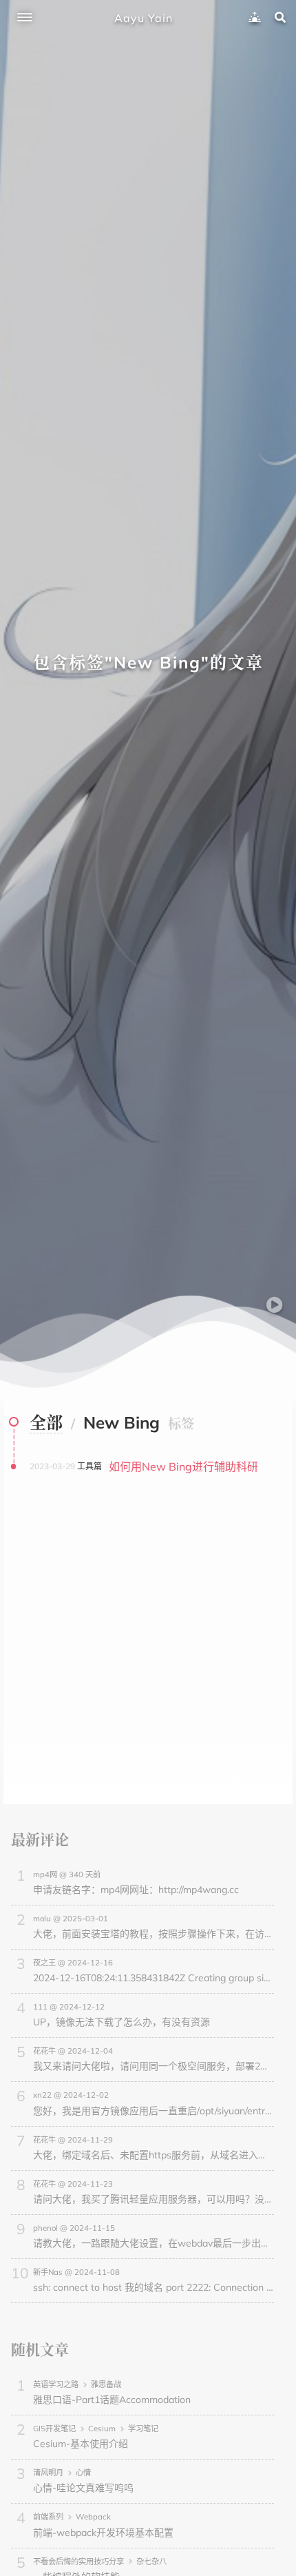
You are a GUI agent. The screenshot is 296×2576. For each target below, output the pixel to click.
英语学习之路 (56, 2384)
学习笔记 (143, 2429)
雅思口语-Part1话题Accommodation (112, 2400)
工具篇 (89, 1466)
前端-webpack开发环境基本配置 (103, 2533)
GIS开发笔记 (54, 2429)
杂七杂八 (151, 2562)
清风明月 (48, 2473)
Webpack (93, 2517)
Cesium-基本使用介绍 (81, 2444)
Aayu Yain (144, 18)
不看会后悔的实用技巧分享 (78, 2562)
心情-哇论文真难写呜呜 (83, 2488)
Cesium (102, 2429)
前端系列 (48, 2517)
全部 (46, 1422)
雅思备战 (106, 2384)
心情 (83, 2473)
